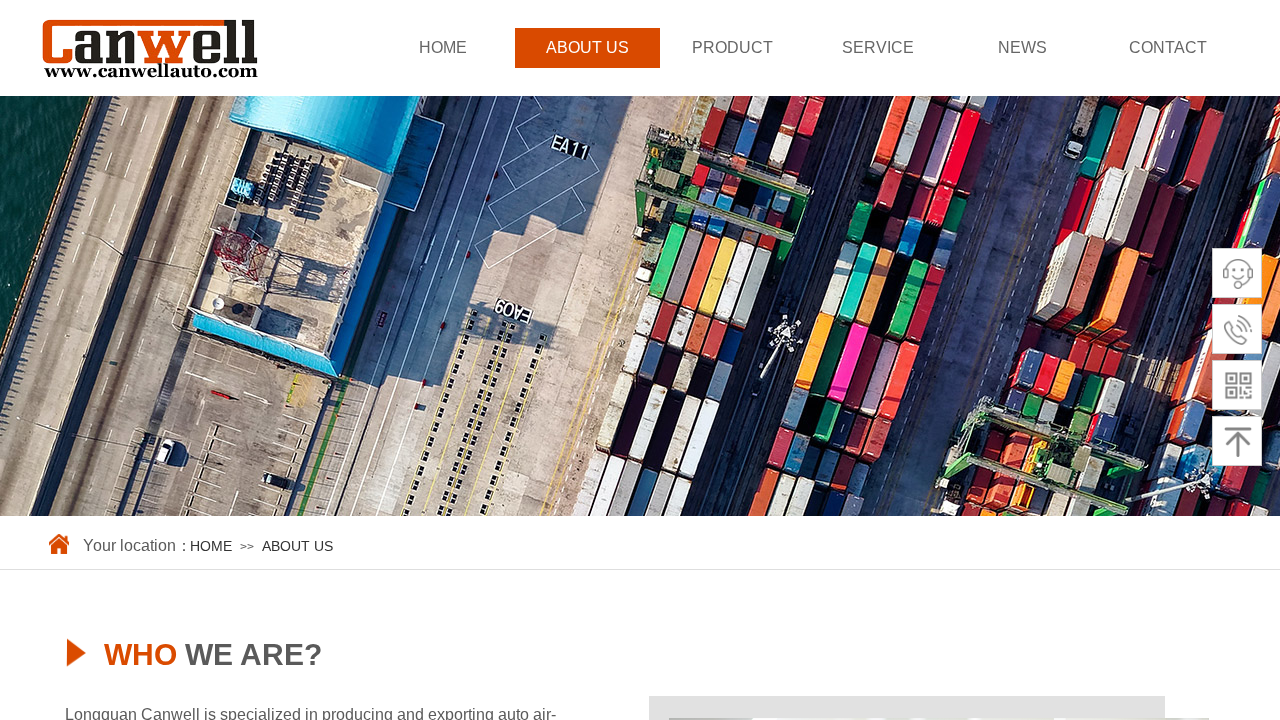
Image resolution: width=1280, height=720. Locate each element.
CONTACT (1168, 47)
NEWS (1022, 47)
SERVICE (878, 47)
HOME (443, 47)
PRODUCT (732, 47)
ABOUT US (587, 47)
